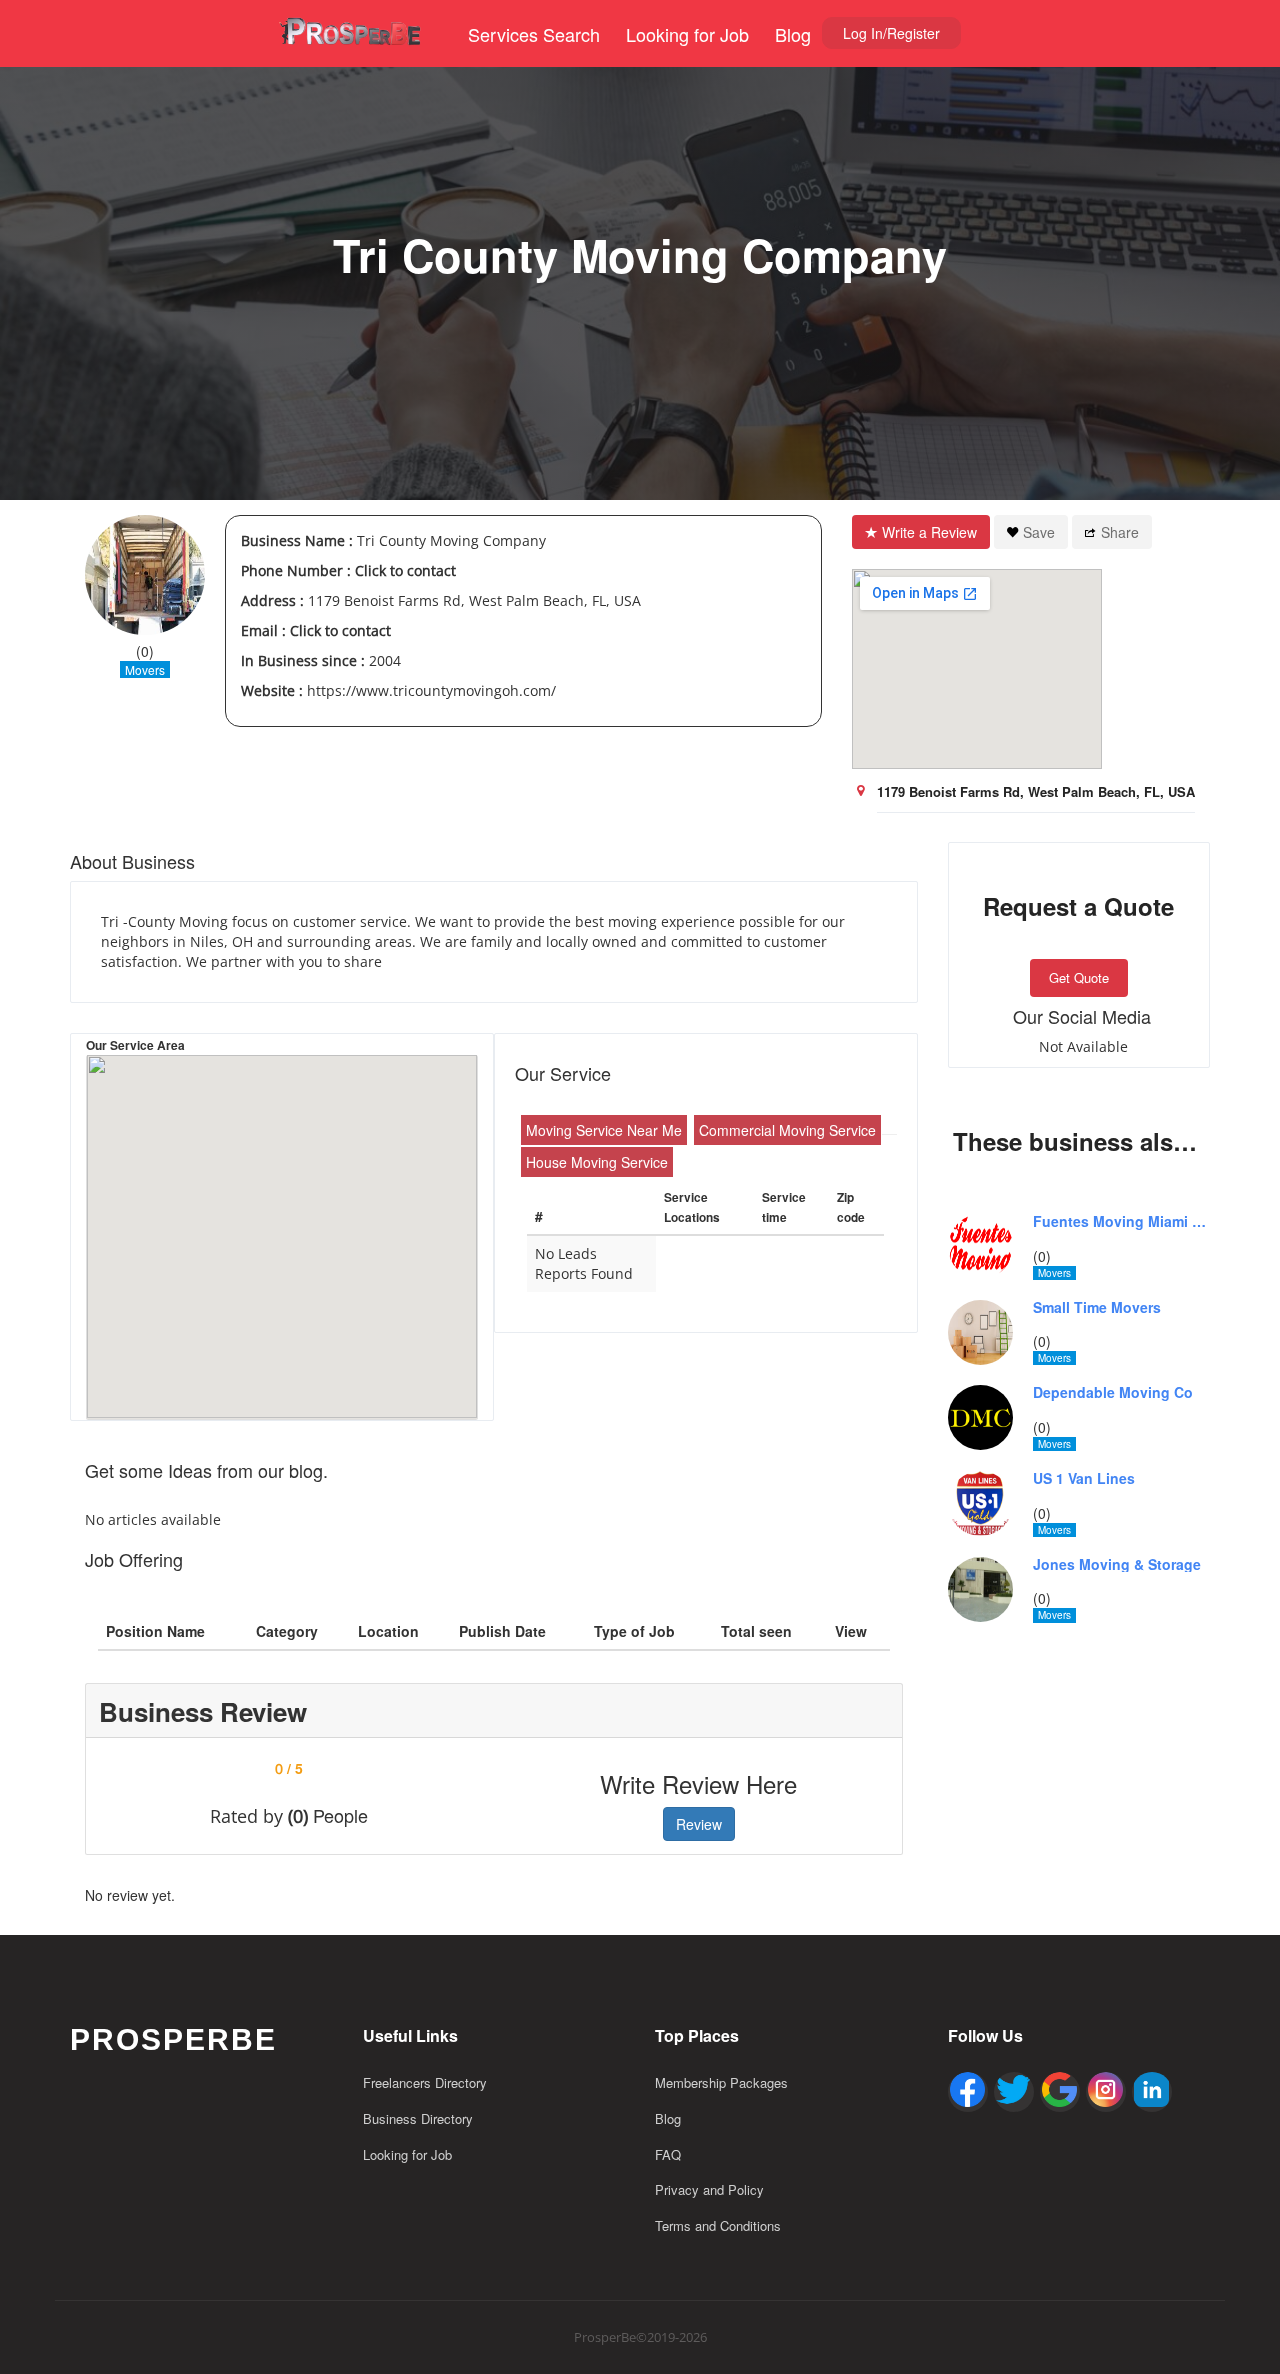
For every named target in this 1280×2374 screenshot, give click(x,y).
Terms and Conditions (718, 2225)
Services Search (534, 34)
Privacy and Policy (709, 2189)
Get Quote (1079, 977)
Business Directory (418, 2118)
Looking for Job (687, 34)
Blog (793, 34)
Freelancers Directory (425, 2082)
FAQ (668, 2154)
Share (1120, 532)
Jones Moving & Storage (1117, 1564)
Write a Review (929, 532)
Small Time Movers (1097, 1307)
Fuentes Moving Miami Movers (1122, 1221)
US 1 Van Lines (1084, 1478)
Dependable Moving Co (1113, 1392)
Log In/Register (891, 33)
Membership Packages (721, 2082)
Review (699, 1824)
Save (1039, 532)
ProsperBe (173, 2039)
